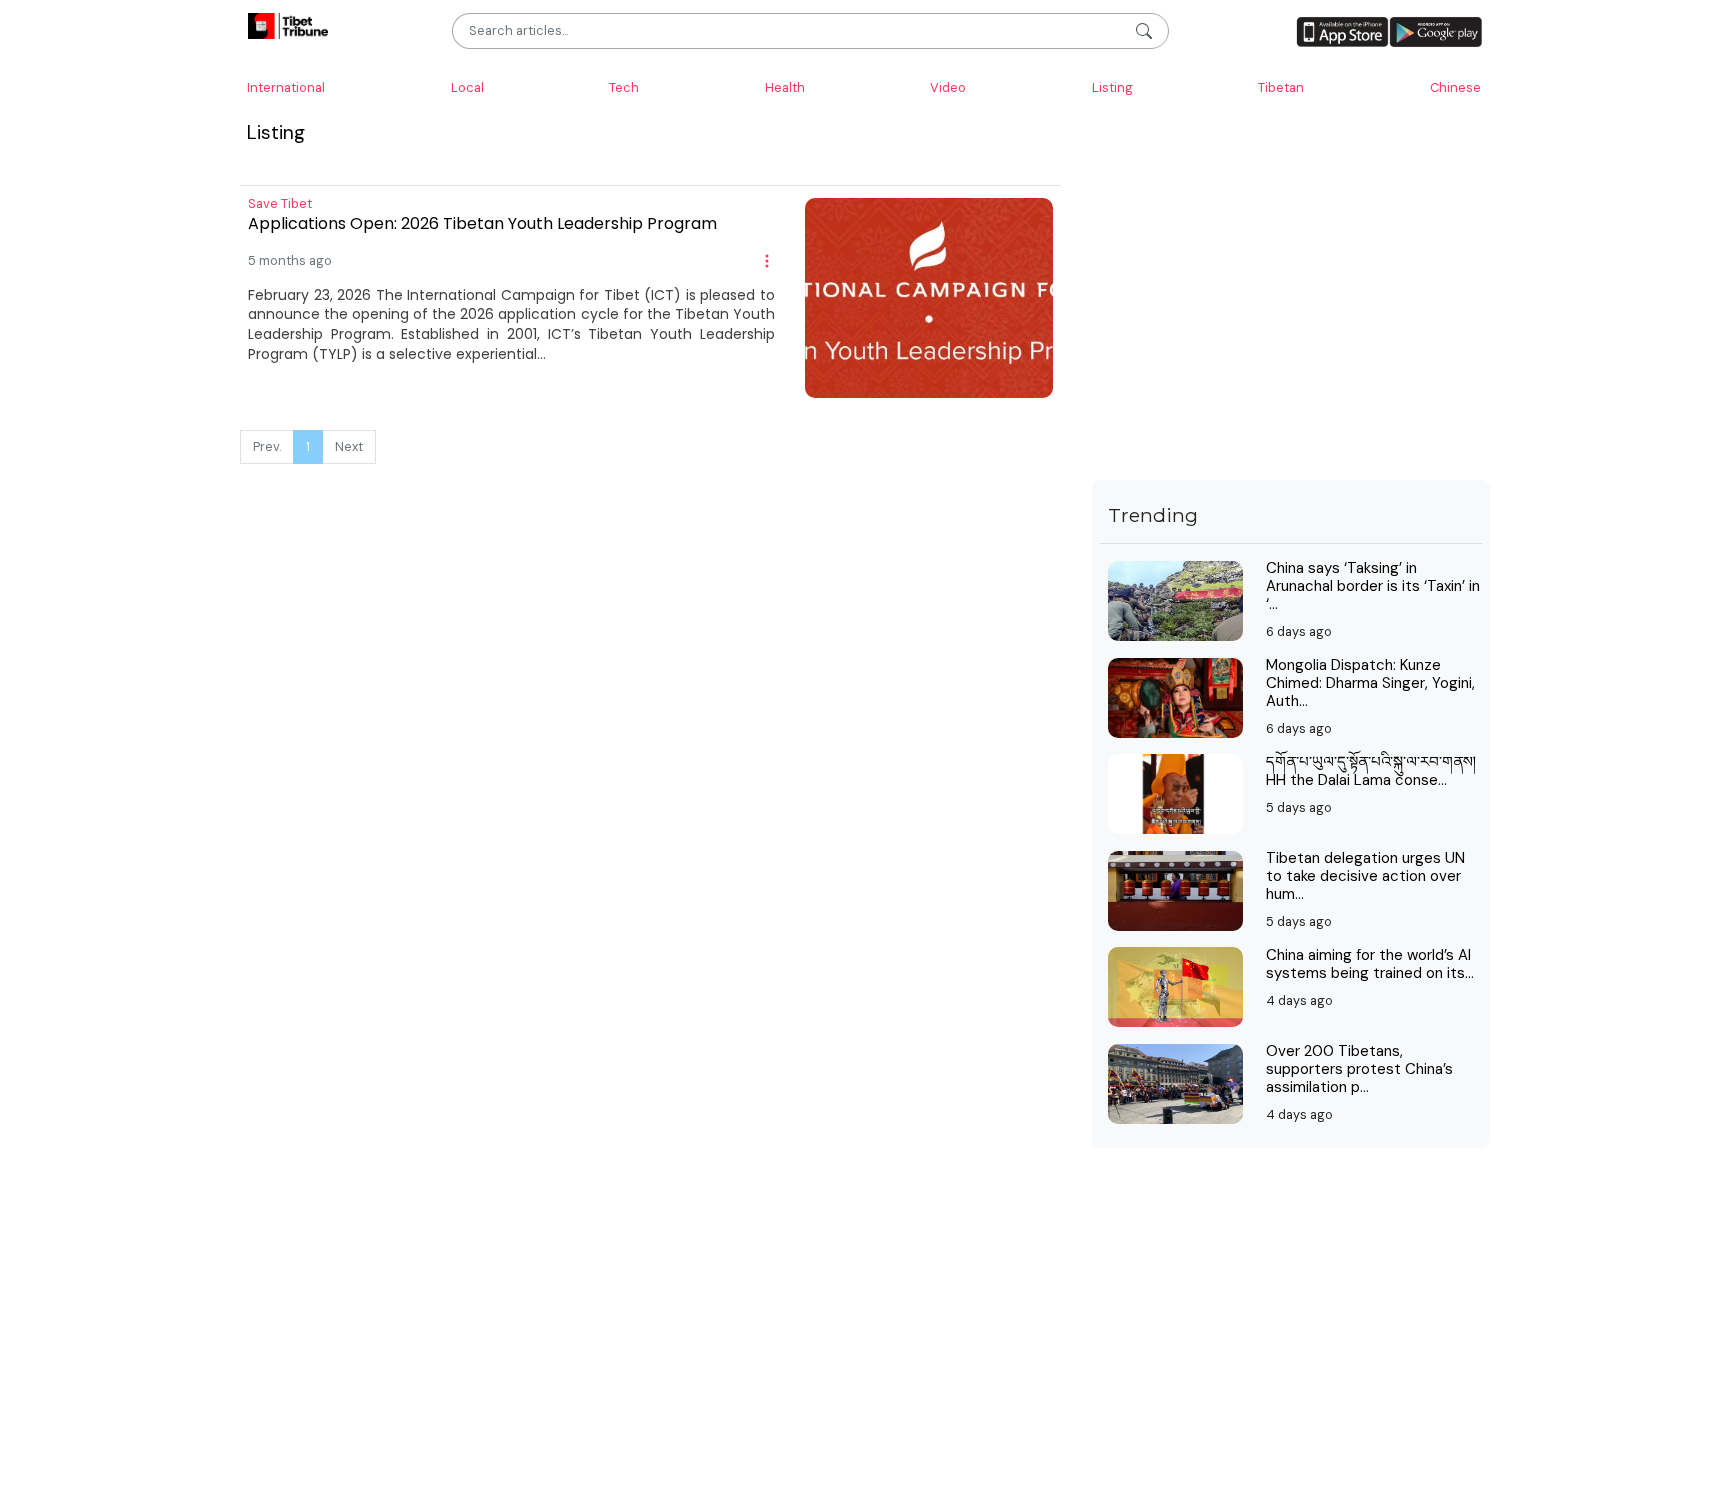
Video (948, 87)
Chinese (1455, 87)
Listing (1112, 87)
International (286, 87)
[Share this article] (767, 260)
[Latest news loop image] (929, 296)
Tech (624, 87)
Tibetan (1281, 87)
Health (785, 87)
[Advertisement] (1290, 340)
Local (467, 87)
